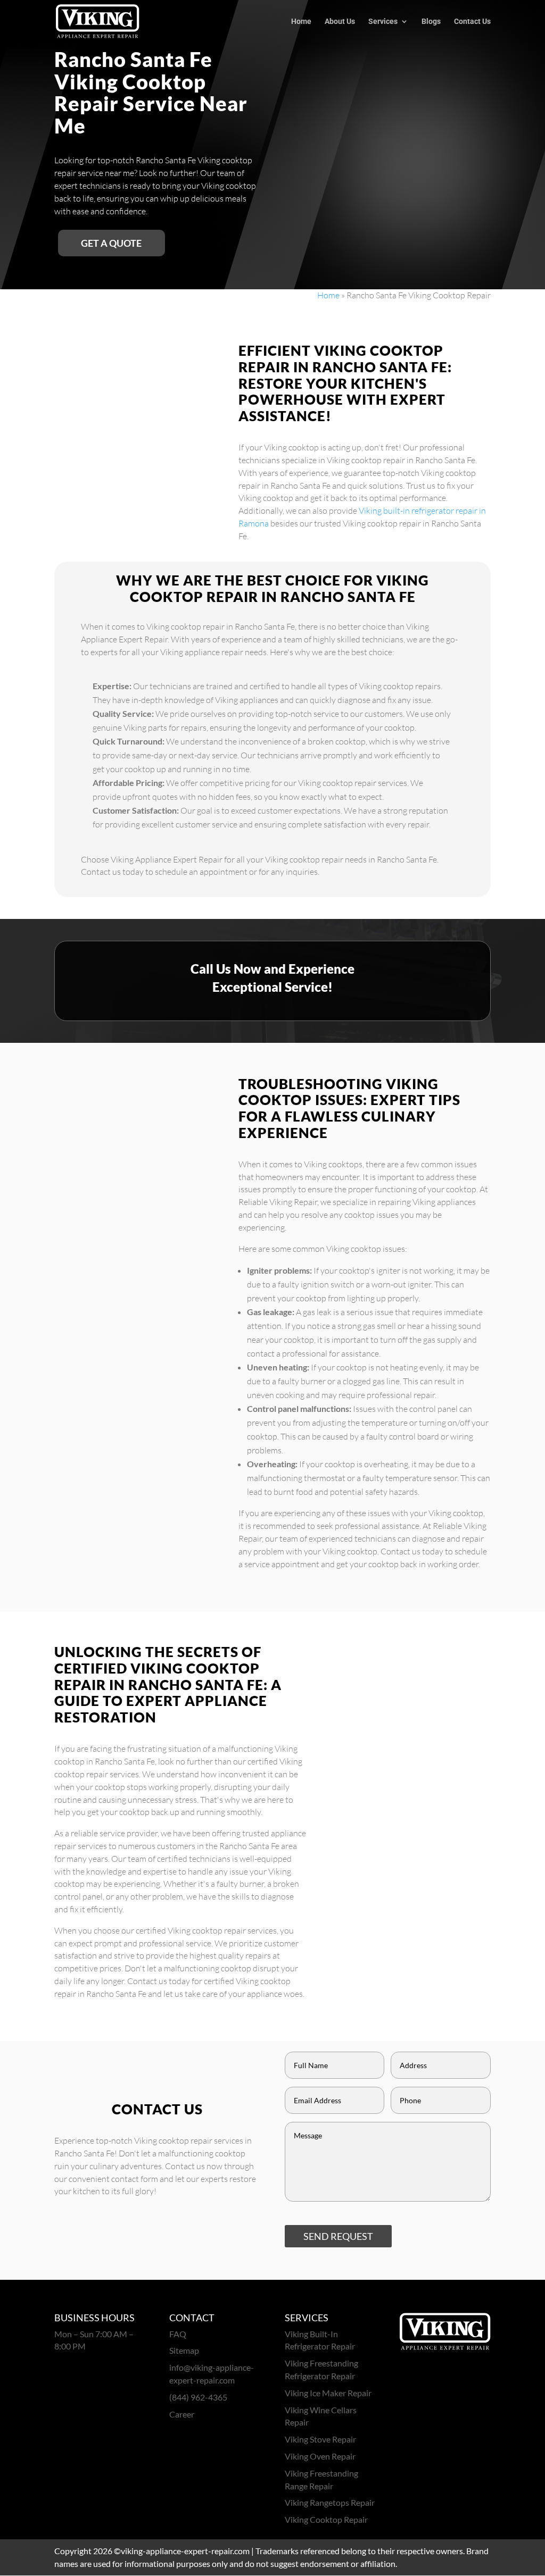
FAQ (178, 2334)
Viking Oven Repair (320, 2456)
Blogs (431, 22)
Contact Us (472, 22)
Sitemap (184, 2350)
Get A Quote (111, 243)
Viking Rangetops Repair (330, 2502)
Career (182, 2414)
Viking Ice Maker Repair (328, 2393)
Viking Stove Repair (320, 2439)
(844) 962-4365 (198, 2397)
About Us (340, 22)
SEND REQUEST (338, 2236)
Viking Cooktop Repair (326, 2519)
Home (301, 22)
